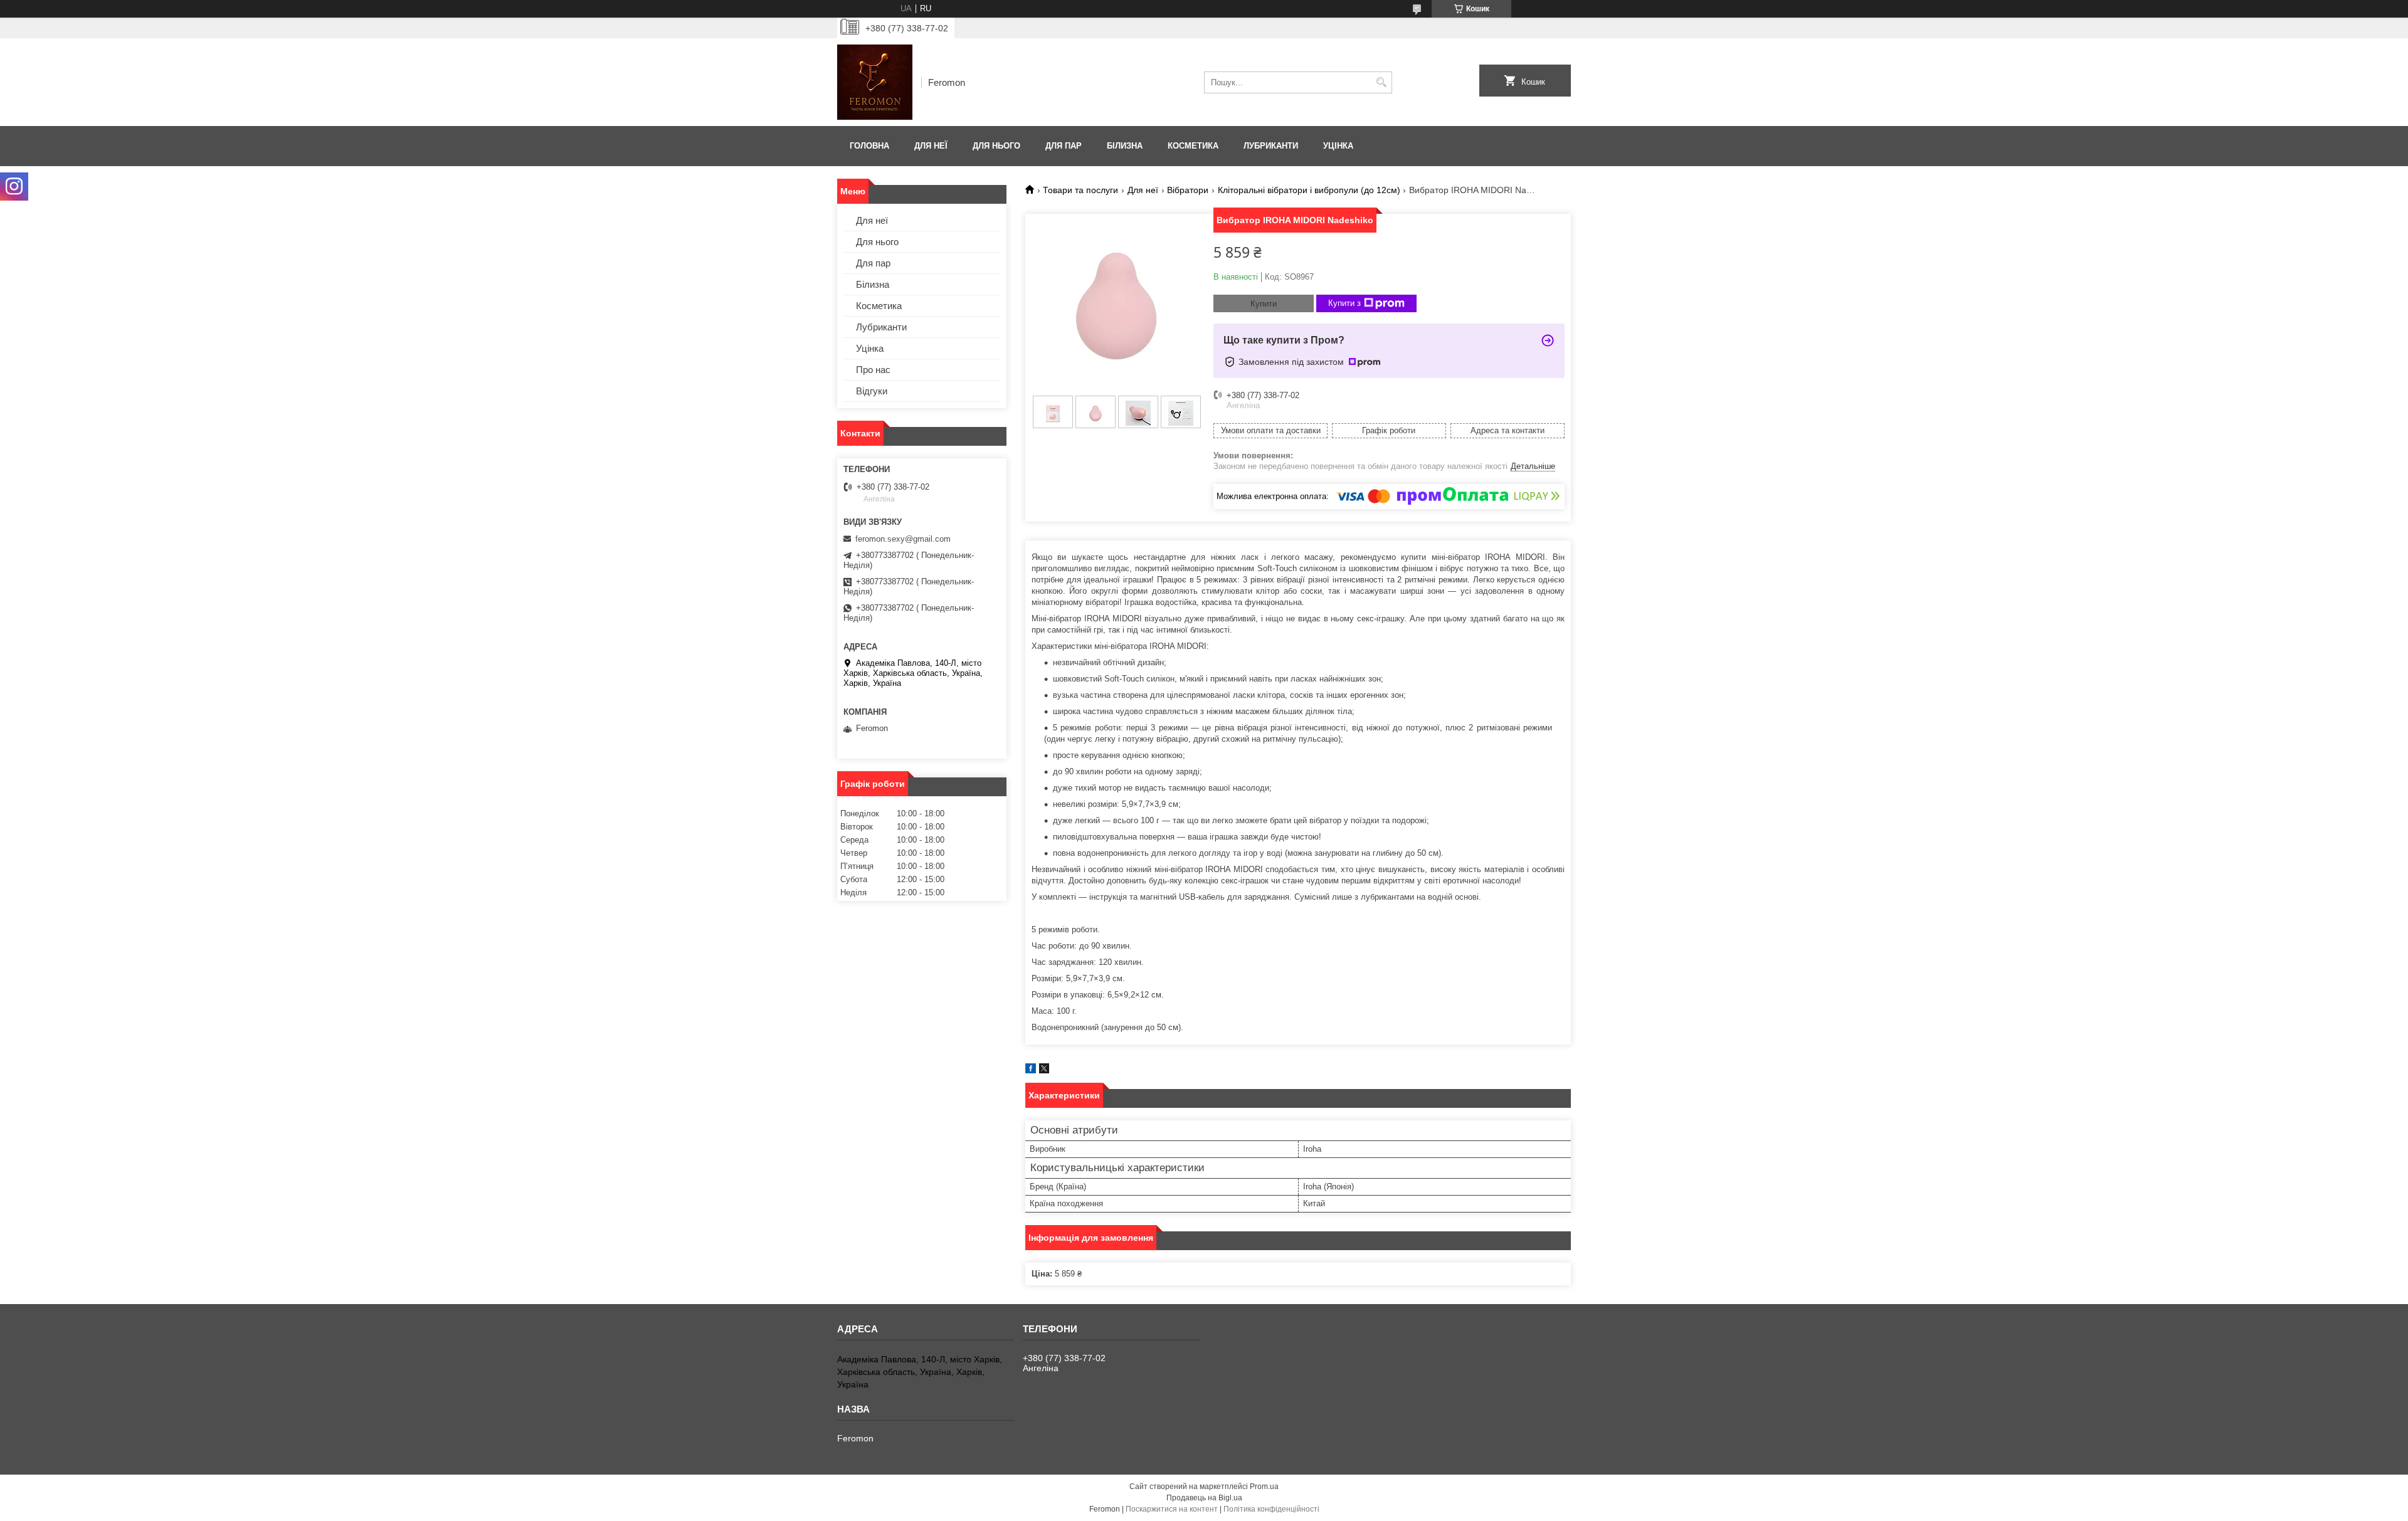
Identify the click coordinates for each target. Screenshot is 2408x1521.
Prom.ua (1264, 1487)
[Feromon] (875, 82)
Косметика (1193, 146)
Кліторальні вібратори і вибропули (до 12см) (1309, 190)
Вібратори (1188, 190)
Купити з (1344, 303)
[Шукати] (1381, 82)
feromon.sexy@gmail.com (903, 539)
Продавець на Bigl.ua (1204, 1498)
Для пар (1064, 146)
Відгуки (872, 391)
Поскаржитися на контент (1172, 1509)
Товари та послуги (1080, 190)
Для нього (996, 146)
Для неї (931, 146)
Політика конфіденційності (1271, 1509)
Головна (869, 146)
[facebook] (1031, 1071)
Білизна (1125, 146)
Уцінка (1338, 146)
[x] (1044, 1071)
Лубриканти (1271, 146)
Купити (1264, 304)
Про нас (873, 370)
